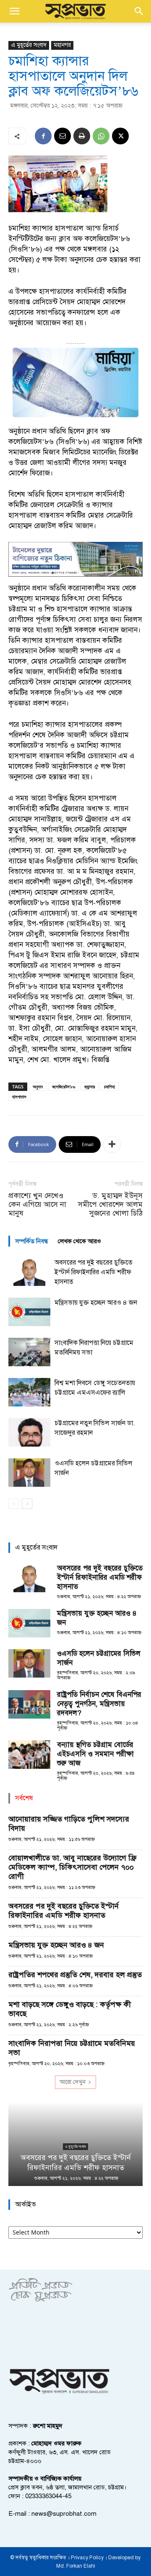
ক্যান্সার (90, 1087)
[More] (112, 1144)
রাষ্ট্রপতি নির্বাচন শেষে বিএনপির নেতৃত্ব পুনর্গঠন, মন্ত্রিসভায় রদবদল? (99, 1704)
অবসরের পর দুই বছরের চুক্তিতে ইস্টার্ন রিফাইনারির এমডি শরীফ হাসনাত (94, 1272)
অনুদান (38, 1087)
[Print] (82, 136)
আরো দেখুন (73, 2082)
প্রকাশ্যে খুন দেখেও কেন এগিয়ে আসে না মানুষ (37, 1205)
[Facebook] (43, 136)
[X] (120, 136)
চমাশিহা (109, 1087)
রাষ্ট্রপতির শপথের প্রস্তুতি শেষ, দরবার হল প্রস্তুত (75, 1975)
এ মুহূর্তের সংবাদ (29, 45)
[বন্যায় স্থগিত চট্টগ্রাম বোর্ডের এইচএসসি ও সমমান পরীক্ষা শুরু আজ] (29, 1755)
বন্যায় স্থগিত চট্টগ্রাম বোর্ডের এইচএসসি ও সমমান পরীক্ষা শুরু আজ (95, 1754)
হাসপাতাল (19, 1097)
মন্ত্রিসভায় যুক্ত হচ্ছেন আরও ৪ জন (96, 1303)
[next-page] (27, 1504)
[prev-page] (14, 1504)
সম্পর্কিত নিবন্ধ (31, 1241)
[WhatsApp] (101, 136)
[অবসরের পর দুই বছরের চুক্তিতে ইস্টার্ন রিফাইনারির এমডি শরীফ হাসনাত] (29, 1272)
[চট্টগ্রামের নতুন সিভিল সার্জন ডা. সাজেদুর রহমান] (29, 1433)
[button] (14, 11)
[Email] (62, 136)
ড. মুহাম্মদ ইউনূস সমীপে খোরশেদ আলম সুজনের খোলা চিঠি (110, 1205)
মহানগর (62, 45)
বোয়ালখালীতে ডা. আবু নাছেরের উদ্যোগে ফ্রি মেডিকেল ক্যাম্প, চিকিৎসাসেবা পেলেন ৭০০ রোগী (72, 1867)
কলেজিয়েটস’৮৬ (64, 1087)
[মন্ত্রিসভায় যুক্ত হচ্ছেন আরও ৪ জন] (29, 1312)
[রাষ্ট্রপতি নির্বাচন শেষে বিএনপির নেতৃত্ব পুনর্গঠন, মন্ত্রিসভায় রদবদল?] (29, 1705)
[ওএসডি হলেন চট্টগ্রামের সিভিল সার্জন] (29, 1473)
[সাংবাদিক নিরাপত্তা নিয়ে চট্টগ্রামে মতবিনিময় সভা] (29, 1352)
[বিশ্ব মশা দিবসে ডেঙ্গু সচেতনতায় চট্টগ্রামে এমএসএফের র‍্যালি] (29, 1392)
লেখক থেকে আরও (79, 1241)
